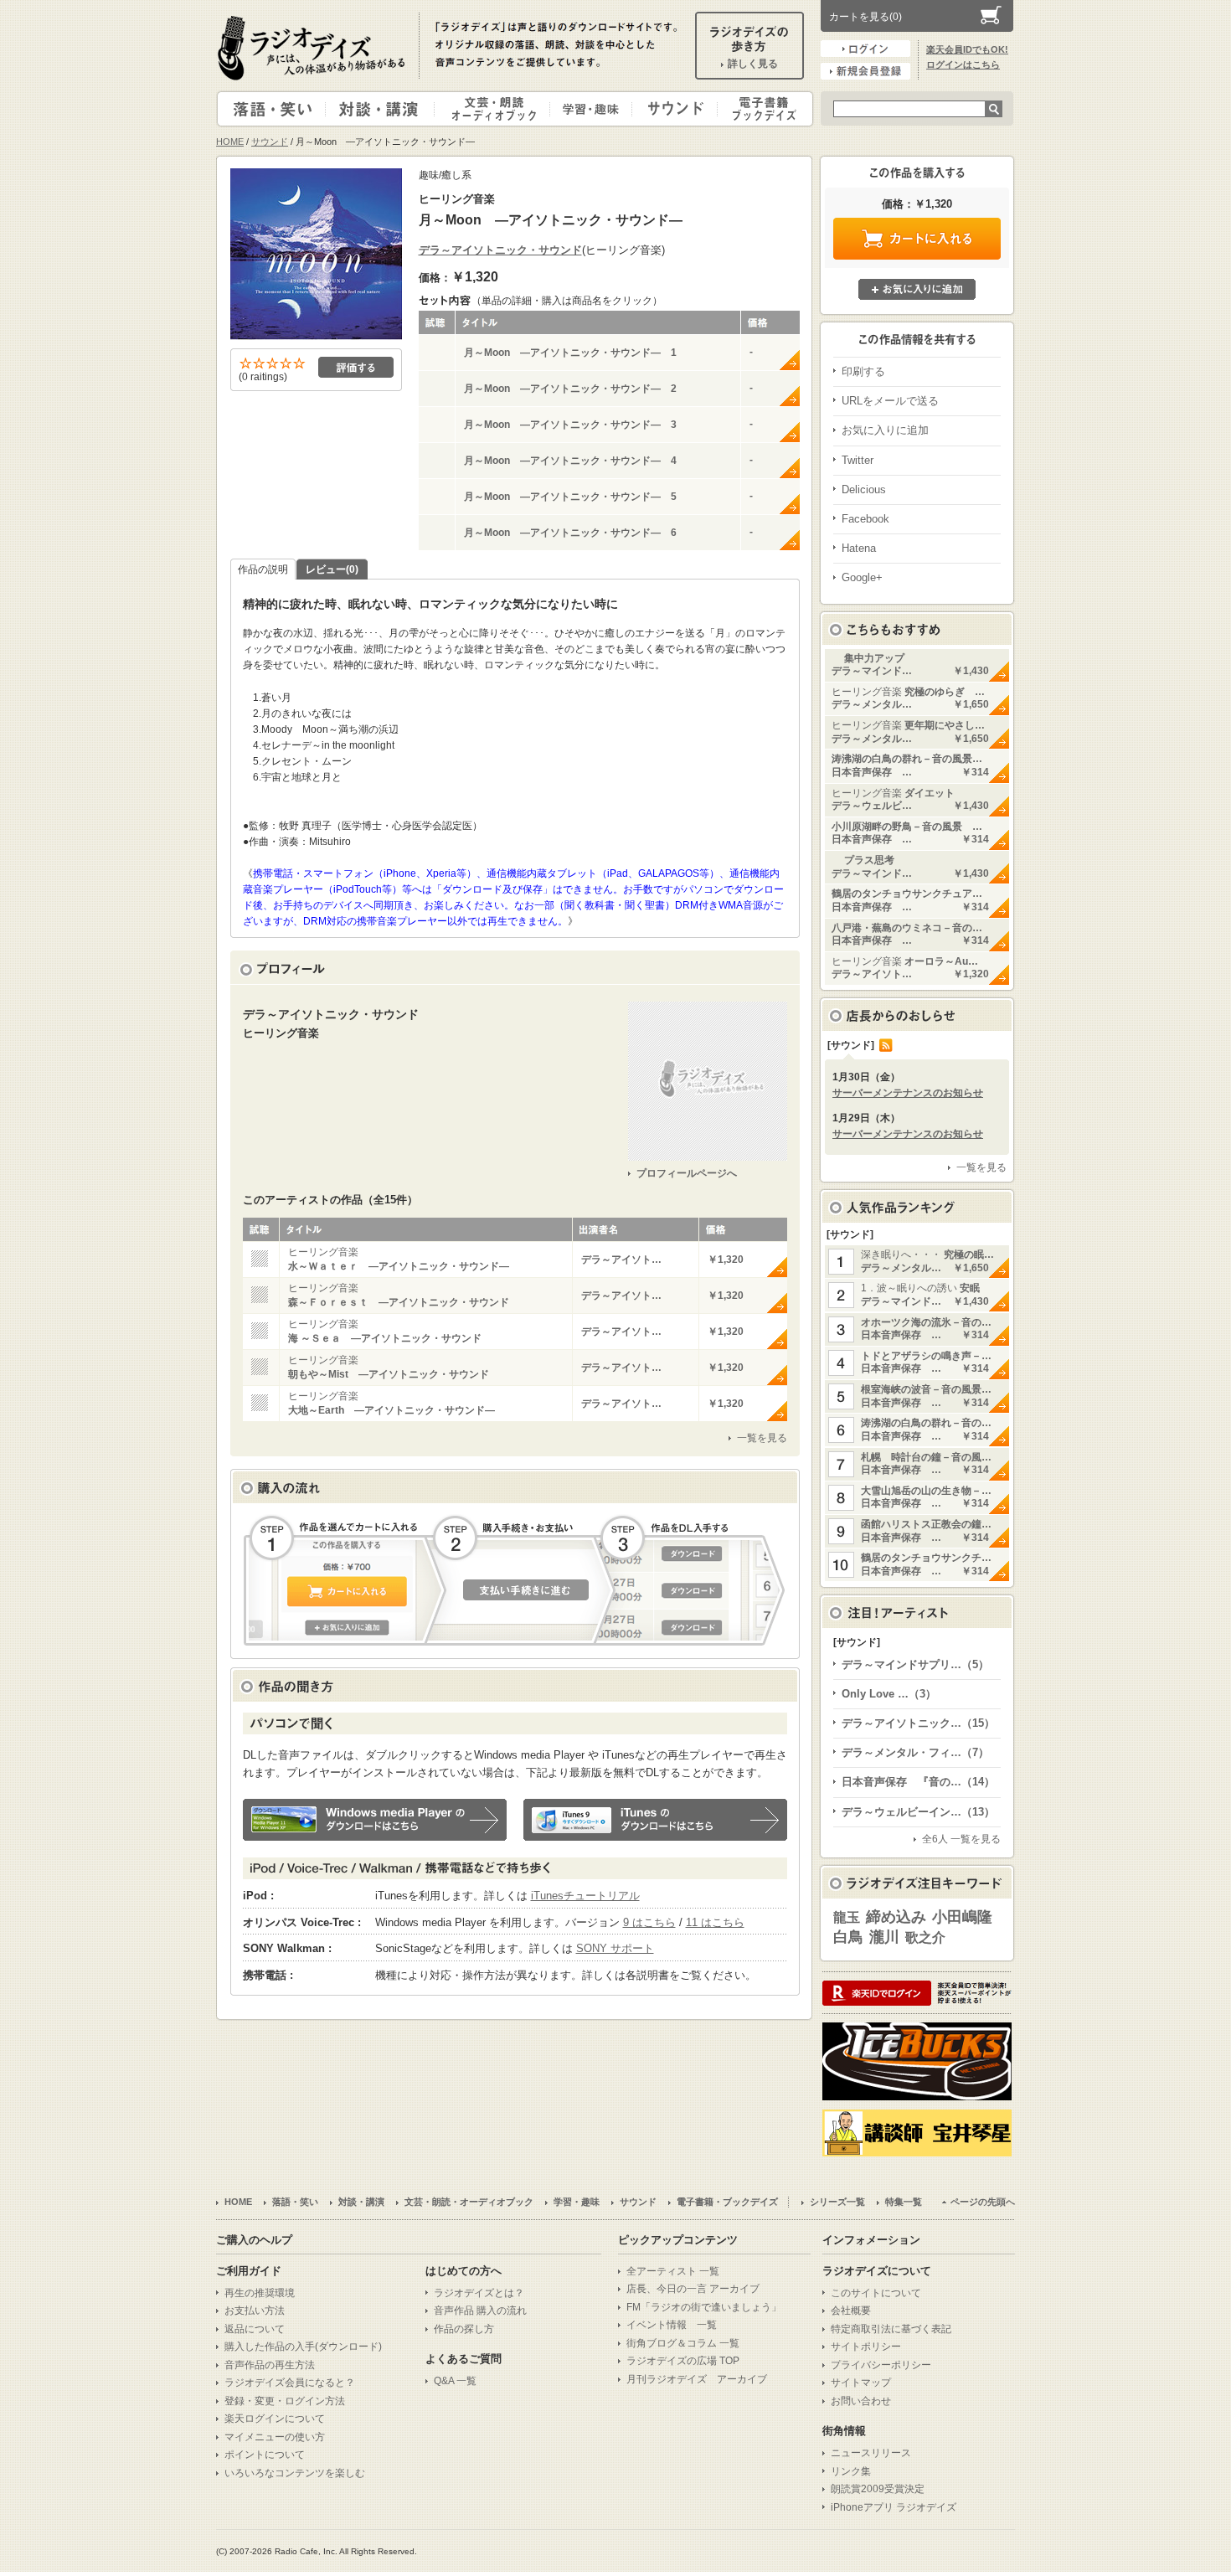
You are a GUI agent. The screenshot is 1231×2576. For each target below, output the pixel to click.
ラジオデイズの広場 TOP (683, 2361)
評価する (356, 367)
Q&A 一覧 (455, 2381)
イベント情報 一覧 (672, 2325)
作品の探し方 (464, 2329)
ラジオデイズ (314, 48)
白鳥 (848, 1937)
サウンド (671, 109)
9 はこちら (649, 1922)
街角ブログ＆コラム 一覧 (683, 2343)
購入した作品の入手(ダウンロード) (303, 2347)
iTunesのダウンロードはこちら (655, 1820)
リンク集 (851, 2471)
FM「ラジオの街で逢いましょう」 (704, 2307)
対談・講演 (383, 109)
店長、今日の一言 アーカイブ (693, 2289)
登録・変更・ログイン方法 (285, 2401)
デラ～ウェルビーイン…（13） (918, 1812)
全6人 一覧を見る (961, 1839)
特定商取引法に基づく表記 (891, 2329)
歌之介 (925, 1937)
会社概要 (851, 2311)
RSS (886, 1045)
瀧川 (884, 1937)
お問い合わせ (861, 2401)
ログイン (865, 49)
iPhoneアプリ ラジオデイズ (894, 2507)
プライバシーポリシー (881, 2365)
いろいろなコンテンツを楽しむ (295, 2473)
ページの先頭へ (983, 2202)
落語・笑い (272, 109)
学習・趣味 (592, 109)
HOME (230, 142)
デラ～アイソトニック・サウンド (500, 250)
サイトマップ (861, 2383)
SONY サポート (615, 1948)
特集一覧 (904, 2202)
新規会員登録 (865, 71)
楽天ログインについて (275, 2419)
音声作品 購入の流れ (480, 2311)
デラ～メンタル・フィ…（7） (915, 1752)
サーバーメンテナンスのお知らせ (908, 1093)
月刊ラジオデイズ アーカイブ (697, 2379)
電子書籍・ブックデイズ (763, 109)
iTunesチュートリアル (585, 1896)
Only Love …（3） (889, 1694)
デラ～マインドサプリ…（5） (915, 1664)
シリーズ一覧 (837, 2202)
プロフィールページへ (687, 1173)
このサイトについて (876, 2293)
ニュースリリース (871, 2453)
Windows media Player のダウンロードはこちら (375, 1820)
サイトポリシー (866, 2347)
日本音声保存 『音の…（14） (918, 1782)
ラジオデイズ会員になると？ (290, 2383)
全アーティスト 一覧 (673, 2271)
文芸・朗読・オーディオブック (499, 109)
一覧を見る (762, 1438)
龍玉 (847, 1917)
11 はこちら (715, 1922)
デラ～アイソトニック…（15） (918, 1723)
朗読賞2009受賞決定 (878, 2489)
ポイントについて (265, 2455)
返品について (255, 2329)
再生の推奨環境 (260, 2293)
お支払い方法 (255, 2311)
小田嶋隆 (962, 1917)
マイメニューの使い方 (275, 2437)
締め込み (896, 1917)
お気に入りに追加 (917, 289)
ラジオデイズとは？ (479, 2293)
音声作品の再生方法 (270, 2365)
